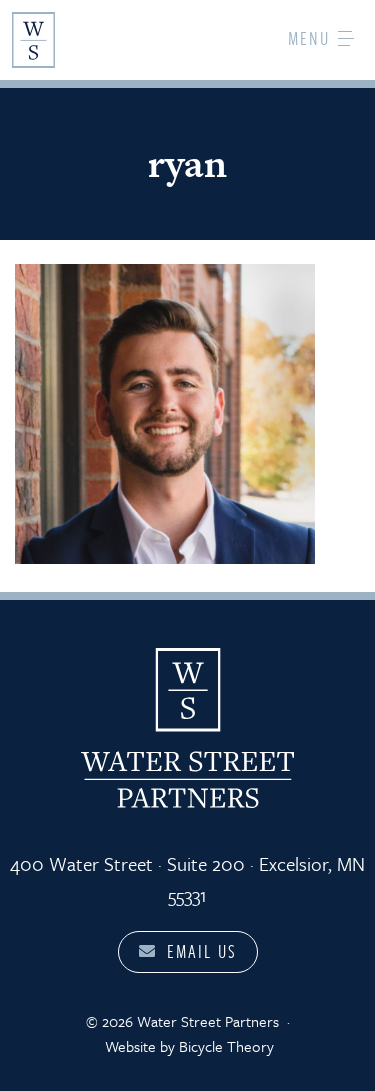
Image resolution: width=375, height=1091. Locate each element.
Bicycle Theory (226, 1046)
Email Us (202, 951)
